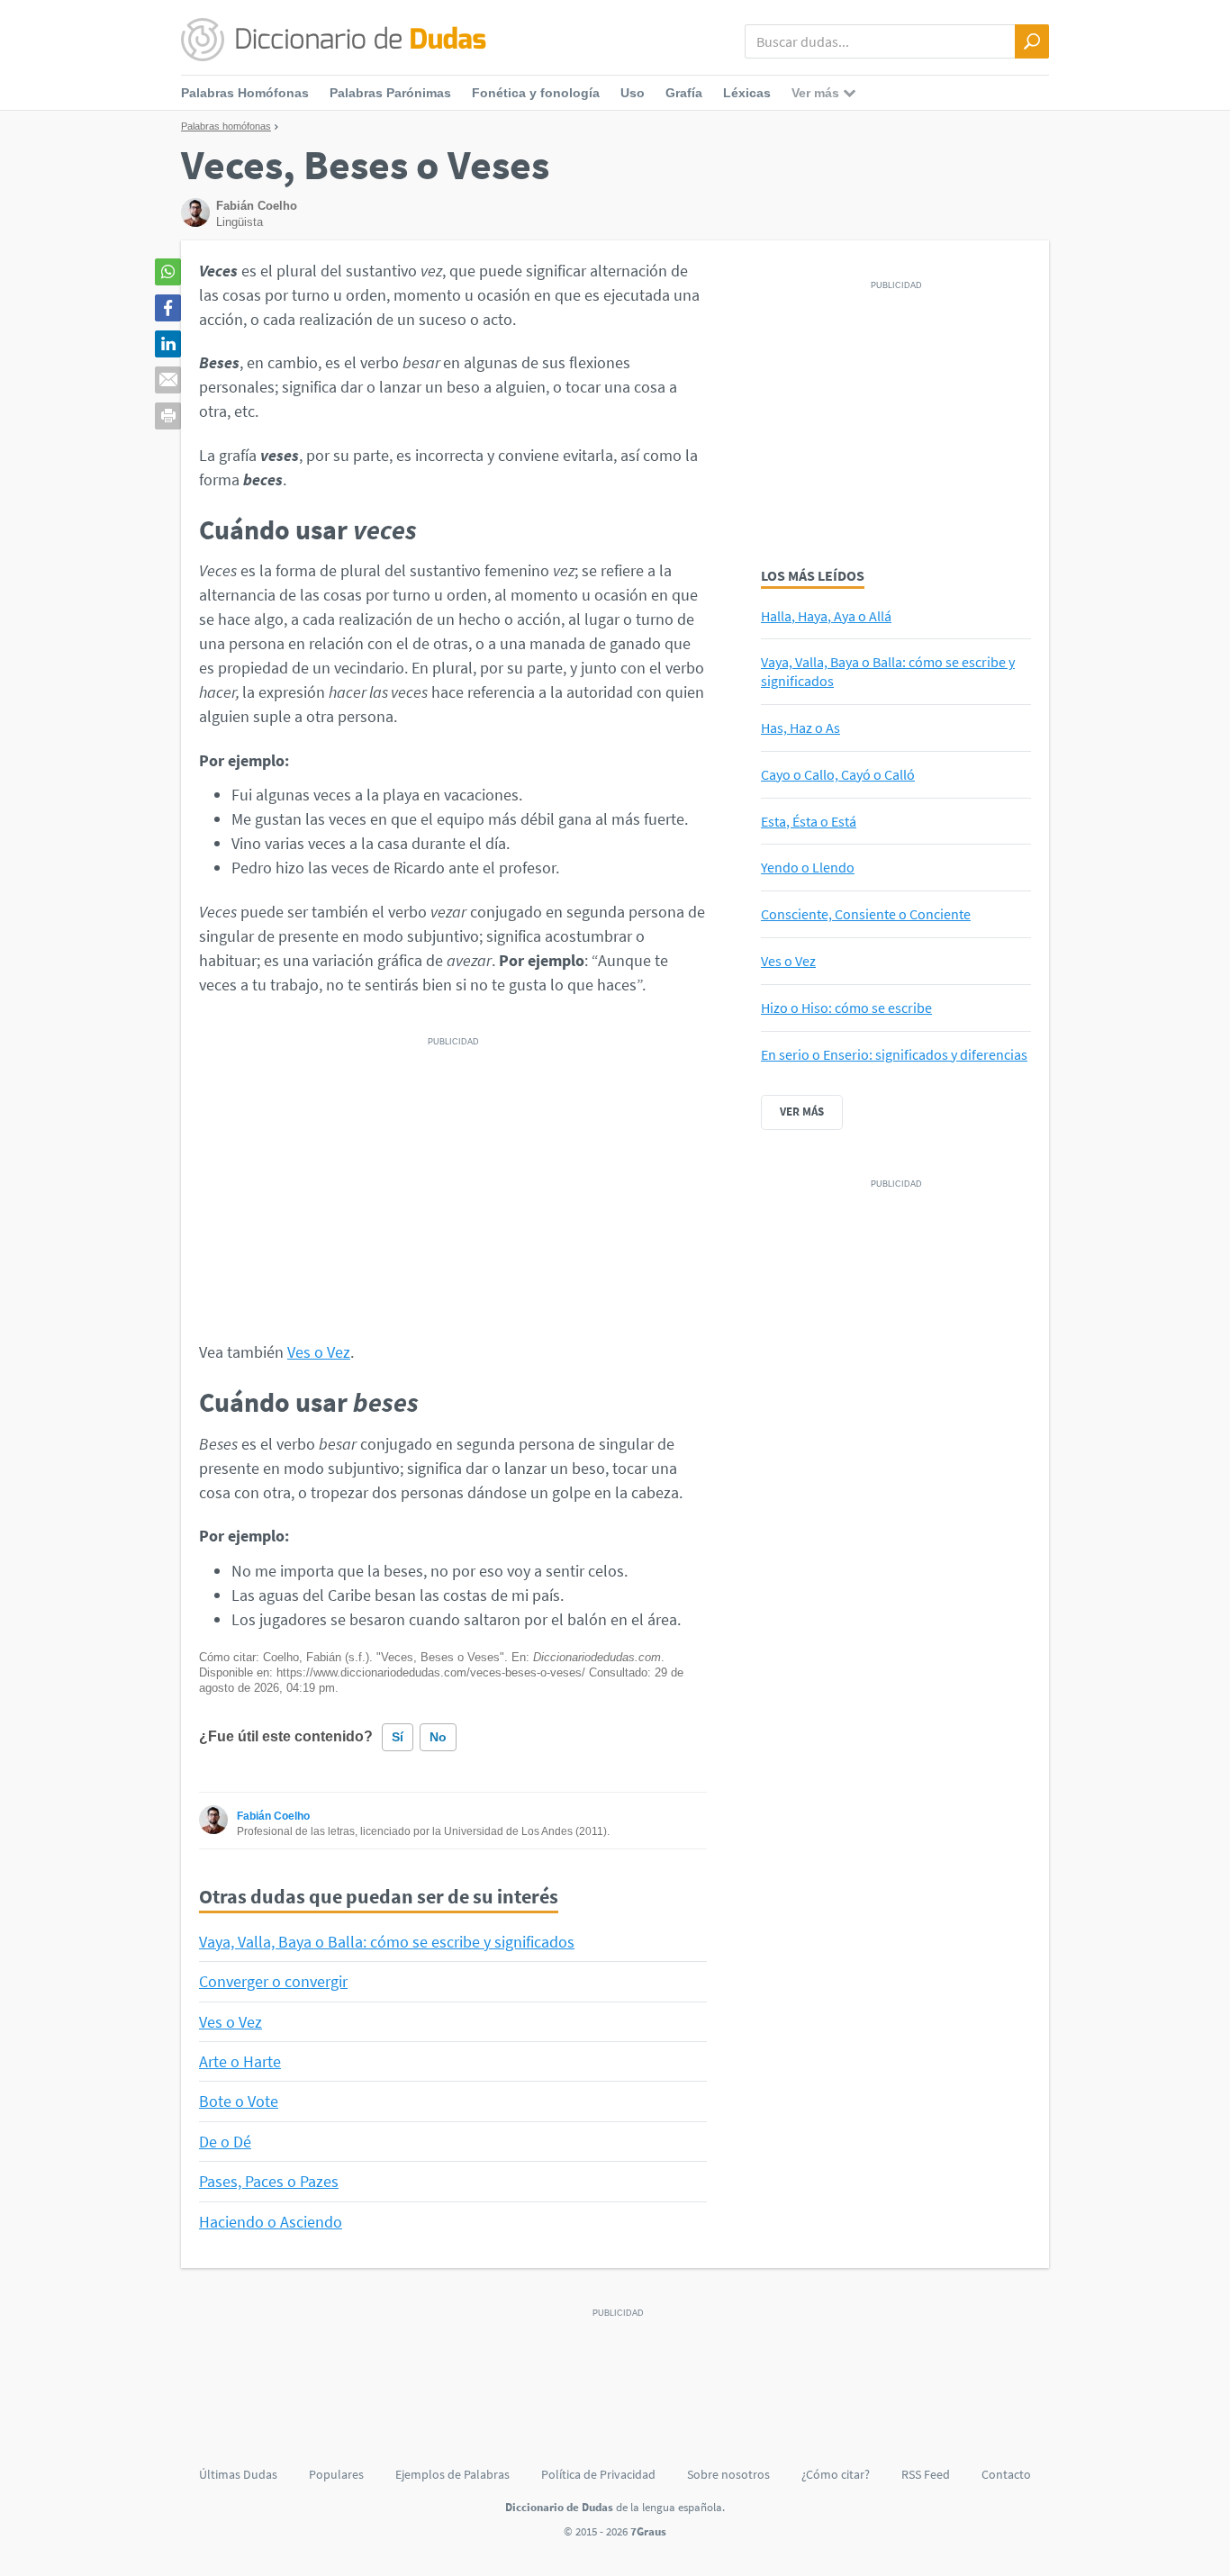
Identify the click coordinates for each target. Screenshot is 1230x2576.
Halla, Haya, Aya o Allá (826, 616)
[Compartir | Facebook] (168, 308)
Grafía (684, 93)
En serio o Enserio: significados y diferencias (894, 1054)
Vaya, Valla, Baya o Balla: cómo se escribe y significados (387, 1942)
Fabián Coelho (273, 1816)
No (438, 1737)
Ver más (802, 1112)
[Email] (168, 380)
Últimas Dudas (238, 2474)
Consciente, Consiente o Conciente (866, 914)
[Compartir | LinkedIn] (168, 344)
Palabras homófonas (226, 126)
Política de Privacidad (598, 2474)
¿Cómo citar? (836, 2474)
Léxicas (747, 93)
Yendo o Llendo (808, 867)
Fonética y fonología (536, 93)
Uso (633, 93)
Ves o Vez (319, 1352)
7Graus (648, 2531)
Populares (336, 2474)
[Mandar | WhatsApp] (168, 272)
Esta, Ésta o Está (809, 821)
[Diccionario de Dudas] (334, 41)
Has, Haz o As (800, 728)
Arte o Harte (240, 2061)
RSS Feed (926, 2474)
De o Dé (225, 2142)
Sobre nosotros (728, 2474)
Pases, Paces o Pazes (269, 2181)
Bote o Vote (239, 2101)
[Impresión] (168, 416)
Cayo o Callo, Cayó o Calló (838, 774)
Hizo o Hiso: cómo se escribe (846, 1008)
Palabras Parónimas (390, 93)
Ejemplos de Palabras (452, 2474)
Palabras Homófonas (245, 93)
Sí (398, 1737)
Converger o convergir (273, 1981)
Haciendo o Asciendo (271, 2222)
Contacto (1006, 2474)
